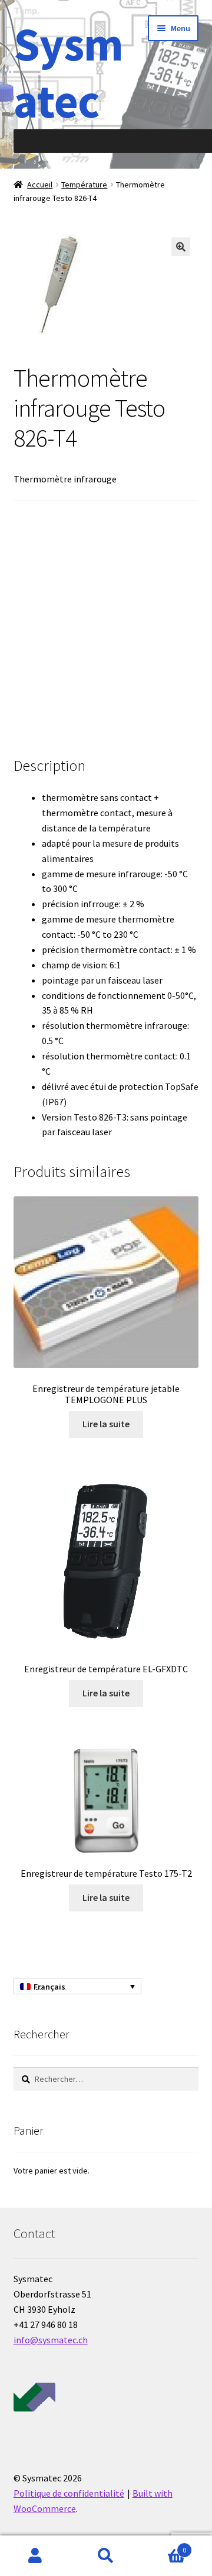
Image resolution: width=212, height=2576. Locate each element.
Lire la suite (106, 1424)
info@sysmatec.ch (51, 2340)
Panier (164, 2546)
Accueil (40, 185)
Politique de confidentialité (69, 2493)
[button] (181, 247)
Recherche (106, 2556)
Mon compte (35, 2556)
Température (84, 185)
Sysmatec (68, 72)
